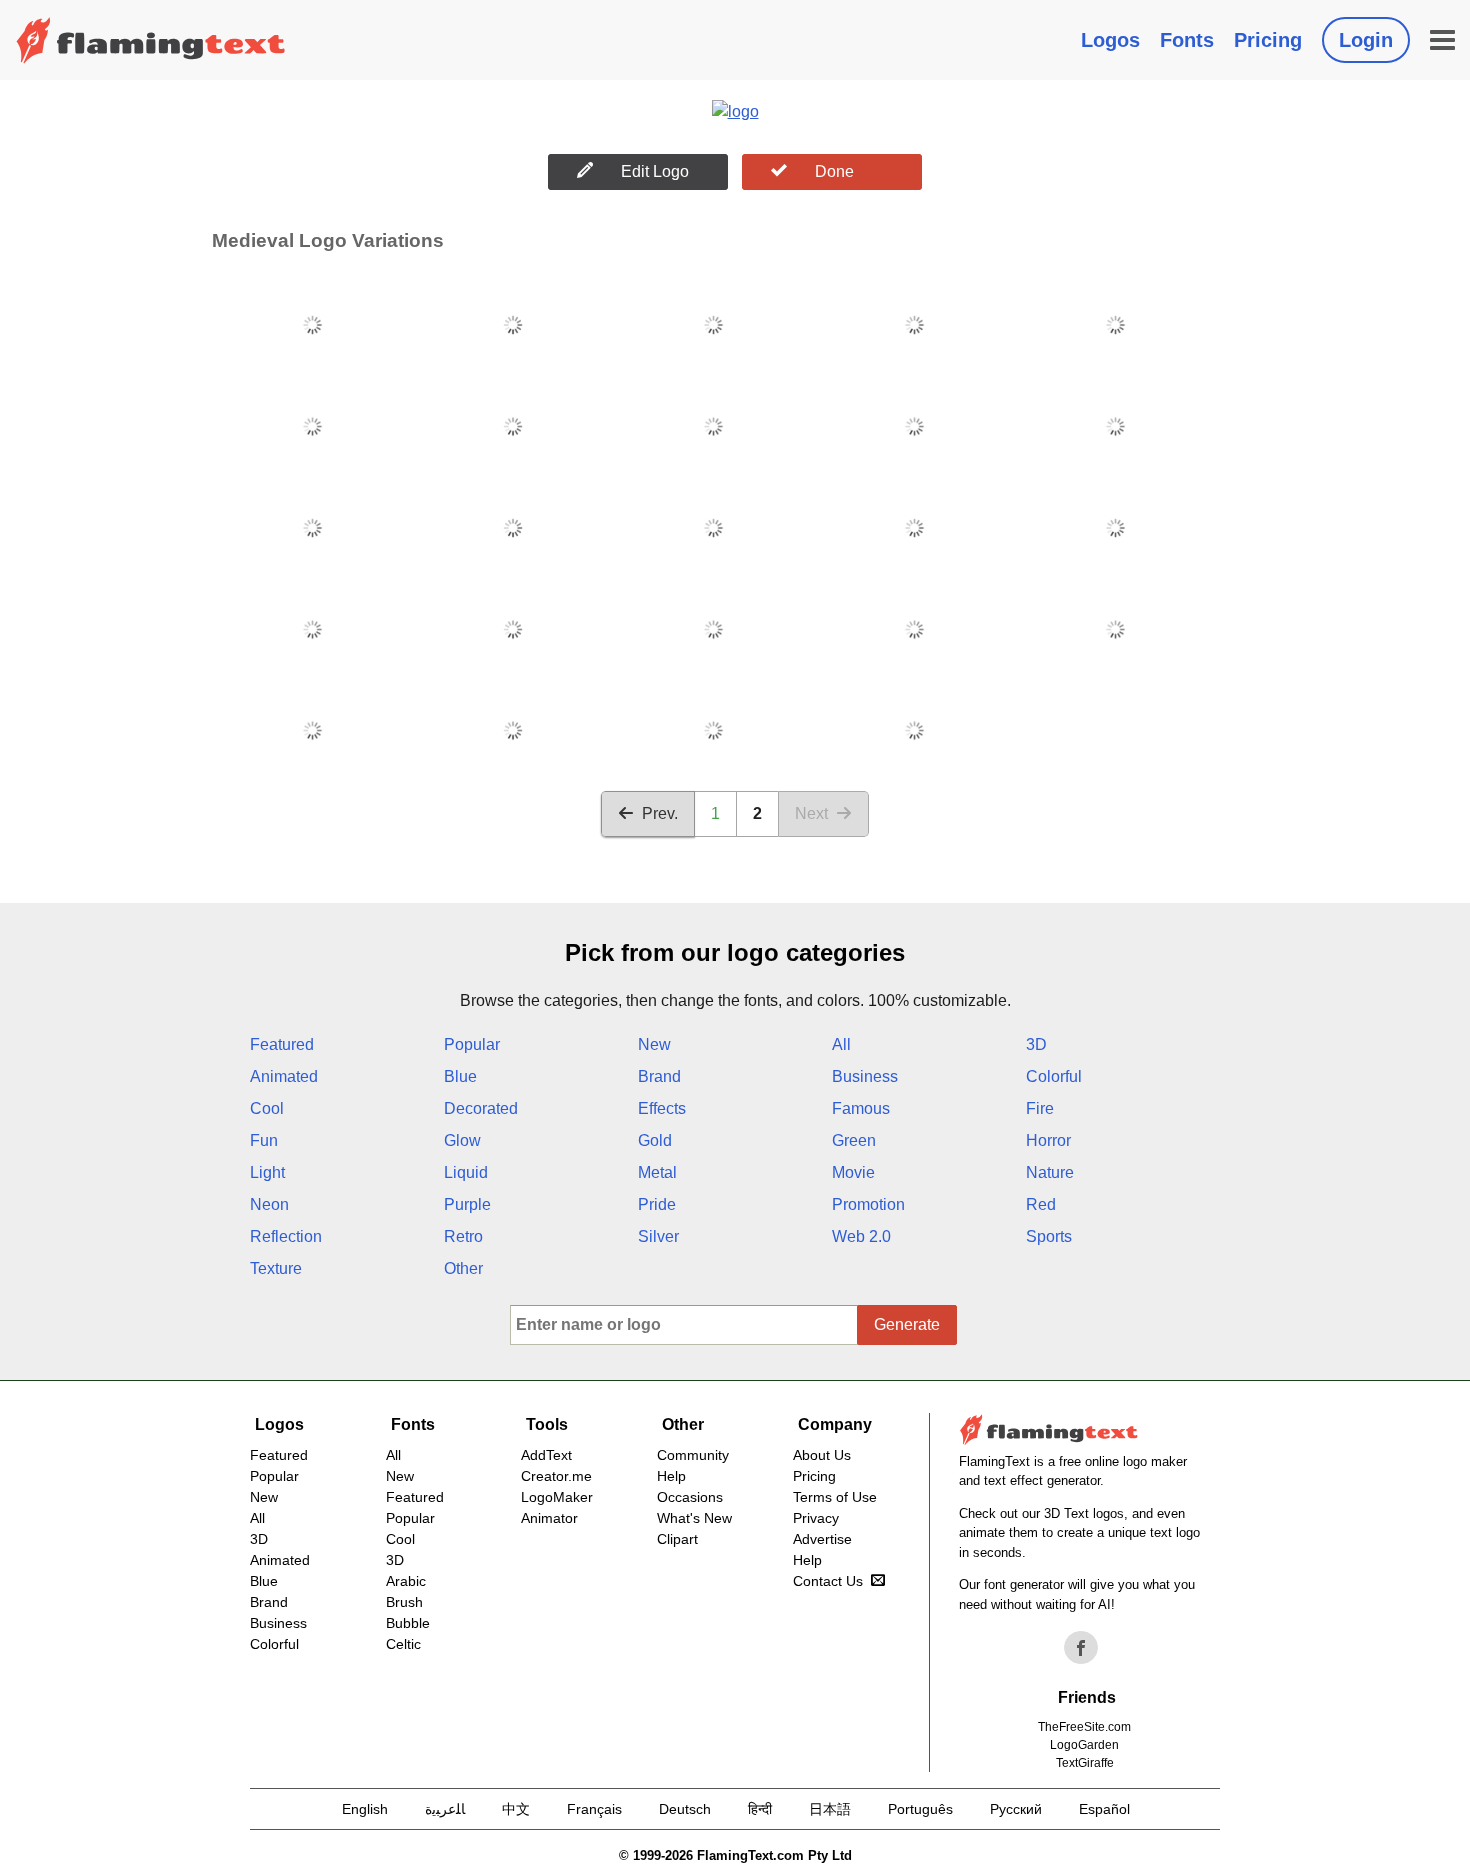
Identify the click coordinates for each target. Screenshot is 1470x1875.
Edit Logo (655, 171)
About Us (822, 1455)
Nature (1050, 1172)
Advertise (822, 1539)
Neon (269, 1204)
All (841, 1044)
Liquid (466, 1172)
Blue (460, 1076)
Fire (1040, 1108)
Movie (853, 1172)
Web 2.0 (861, 1236)
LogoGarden (1084, 1745)
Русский (1016, 1809)
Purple (467, 1204)
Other (463, 1268)
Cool (267, 1108)
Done (834, 171)
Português (920, 1809)
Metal (657, 1172)
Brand (659, 1076)
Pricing (1268, 40)
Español (1104, 1809)
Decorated (481, 1108)
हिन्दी (760, 1809)
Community (693, 1455)
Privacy (816, 1518)
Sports (1049, 1236)
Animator (549, 1518)
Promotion (868, 1204)
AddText (546, 1455)
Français (594, 1809)
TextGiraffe (1085, 1763)
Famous (861, 1108)
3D (1036, 1044)
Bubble (408, 1623)
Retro (463, 1236)
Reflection (286, 1236)
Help (671, 1476)
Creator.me (556, 1476)
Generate (907, 1324)
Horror (1048, 1140)
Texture (276, 1268)
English (365, 1809)
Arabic (406, 1581)
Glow (462, 1140)
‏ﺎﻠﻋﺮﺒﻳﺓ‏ (445, 1809)
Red (1041, 1204)
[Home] (151, 40)
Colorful (1054, 1076)
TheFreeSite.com (1084, 1727)
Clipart (677, 1539)
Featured (282, 1044)
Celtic (403, 1644)
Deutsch (685, 1809)
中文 (516, 1809)
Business (865, 1076)
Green (854, 1140)
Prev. (660, 813)
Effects (662, 1108)
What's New (694, 1518)
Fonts (1187, 40)
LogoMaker (557, 1497)
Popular (472, 1044)
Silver (658, 1236)
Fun (264, 1140)
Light (267, 1172)
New (654, 1044)
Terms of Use (835, 1497)
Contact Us (828, 1581)
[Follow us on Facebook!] (1081, 1648)
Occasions (690, 1497)
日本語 (830, 1809)
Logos (1110, 40)
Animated (284, 1076)
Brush (404, 1602)
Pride (657, 1204)
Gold (655, 1140)
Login (1366, 40)
